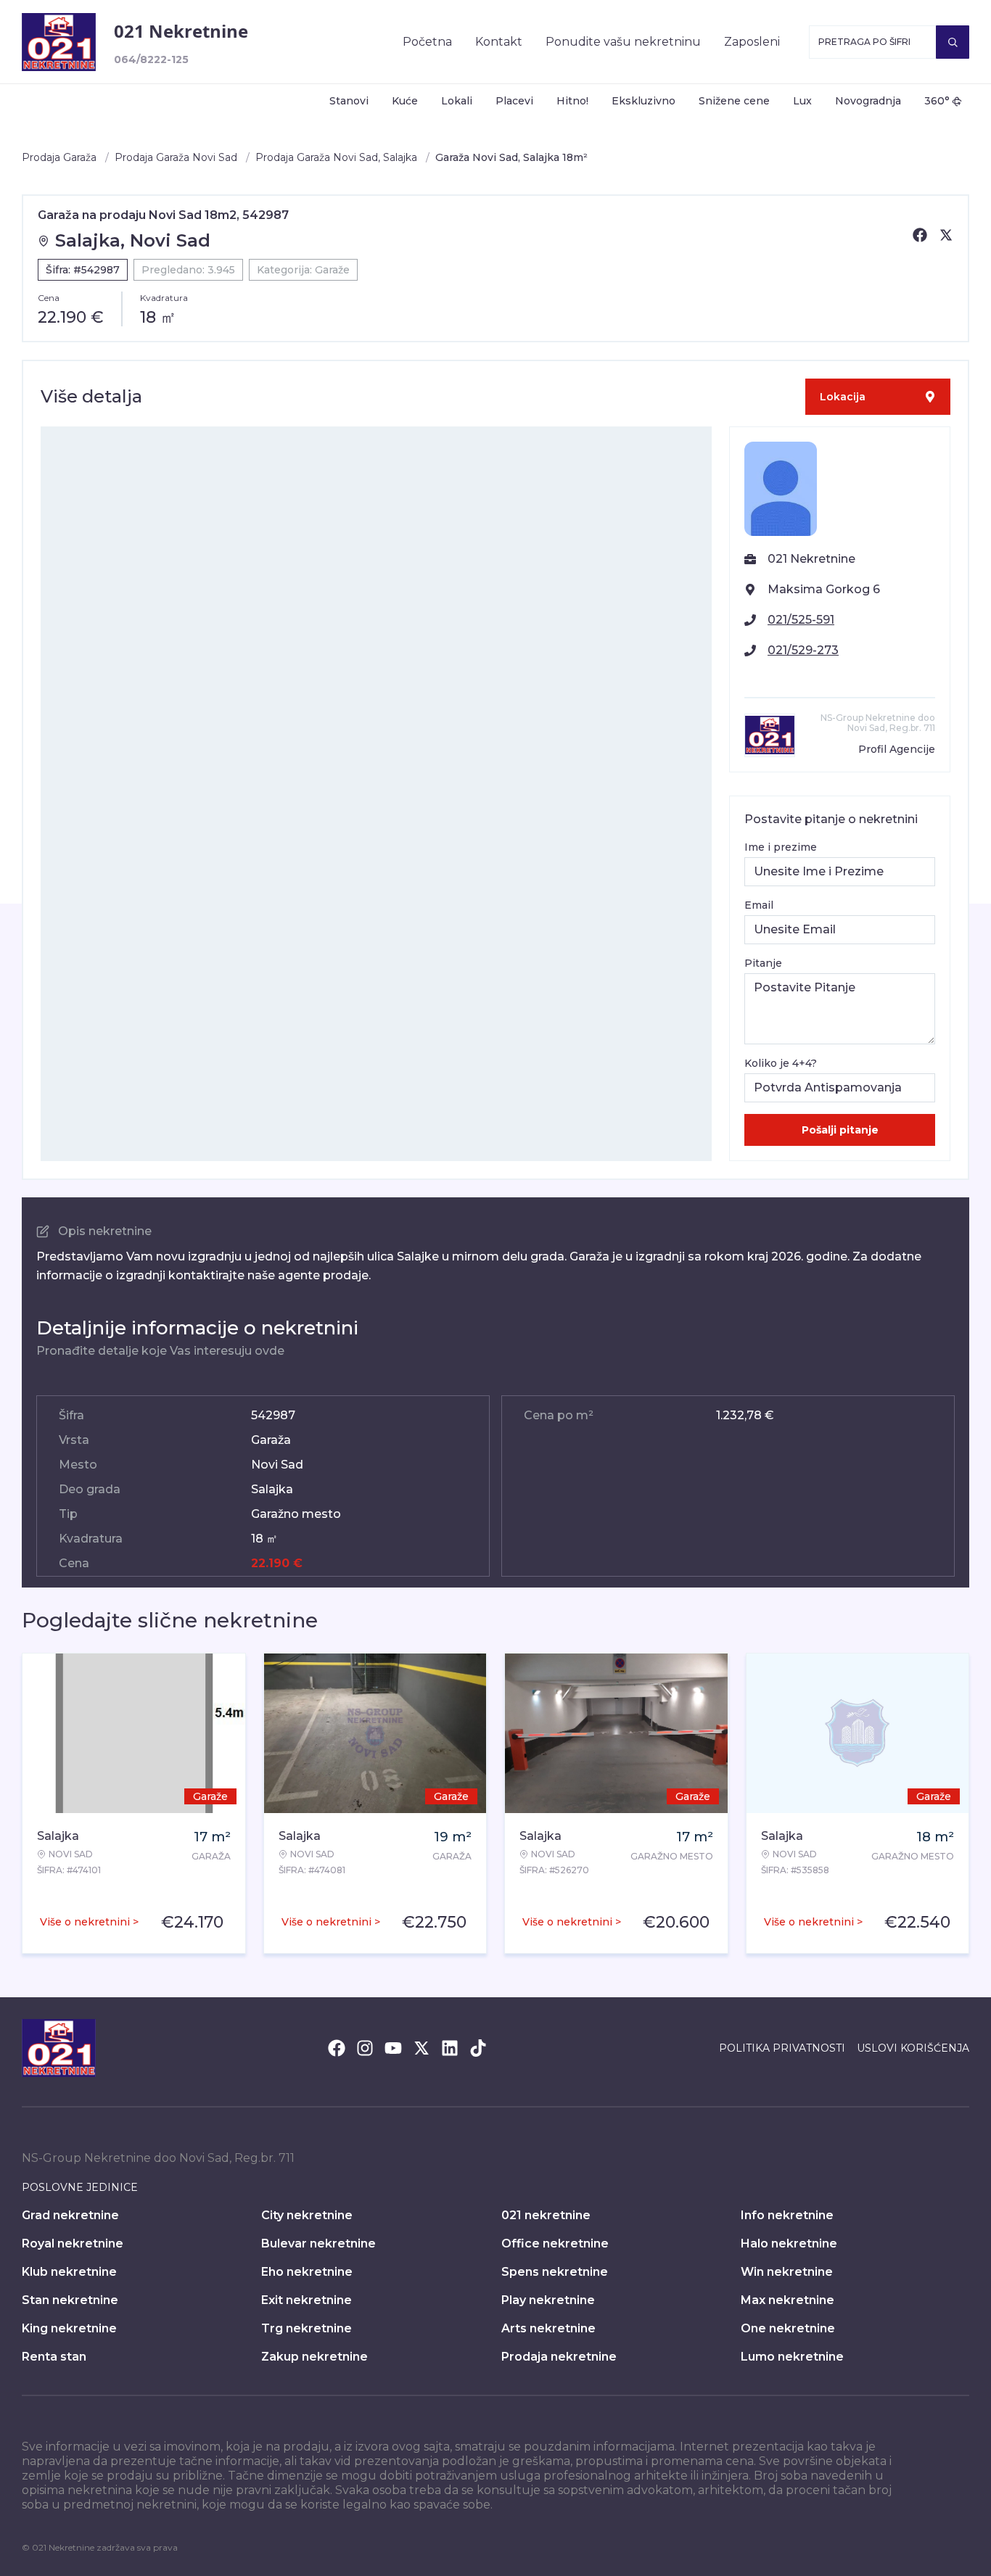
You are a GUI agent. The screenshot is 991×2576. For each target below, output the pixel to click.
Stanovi (349, 101)
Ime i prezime (781, 847)
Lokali (457, 101)
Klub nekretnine (69, 2272)
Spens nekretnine (555, 2272)
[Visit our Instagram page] (365, 2048)
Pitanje (763, 963)
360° (937, 101)
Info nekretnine (787, 2215)
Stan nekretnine (70, 2300)
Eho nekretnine (307, 2272)
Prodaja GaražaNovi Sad (176, 157)
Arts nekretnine (548, 2328)
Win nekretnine (787, 2272)
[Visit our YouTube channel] (393, 2048)
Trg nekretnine (307, 2328)
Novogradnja (868, 101)
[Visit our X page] (422, 2048)
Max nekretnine (788, 2300)
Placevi (514, 101)
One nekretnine (788, 2328)
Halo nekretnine (789, 2243)
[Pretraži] (953, 42)
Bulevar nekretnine (318, 2243)
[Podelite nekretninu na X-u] (946, 235)
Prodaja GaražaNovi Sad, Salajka (336, 157)
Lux (802, 101)
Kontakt (499, 42)
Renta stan (54, 2357)
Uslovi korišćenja (913, 2048)
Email (759, 905)
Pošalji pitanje (840, 1130)
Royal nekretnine (73, 2243)
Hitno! (572, 101)
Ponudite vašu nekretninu (623, 42)
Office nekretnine (555, 2243)
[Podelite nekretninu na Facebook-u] (920, 235)
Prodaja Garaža (59, 157)
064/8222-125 (151, 59)
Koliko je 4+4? (781, 1063)
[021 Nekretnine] (59, 42)
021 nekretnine (546, 2215)
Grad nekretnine (70, 2215)
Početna (427, 42)
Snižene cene (734, 101)
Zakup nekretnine (314, 2357)
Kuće (405, 101)
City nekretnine (307, 2215)
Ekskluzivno (643, 101)
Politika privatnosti (782, 2048)
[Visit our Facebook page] (337, 2048)
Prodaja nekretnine (559, 2357)
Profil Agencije (897, 749)
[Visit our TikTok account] (478, 2048)
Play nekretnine (548, 2300)
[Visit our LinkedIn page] (450, 2048)
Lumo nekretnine (792, 2357)
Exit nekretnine (307, 2300)
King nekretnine (69, 2328)
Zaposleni (752, 42)
